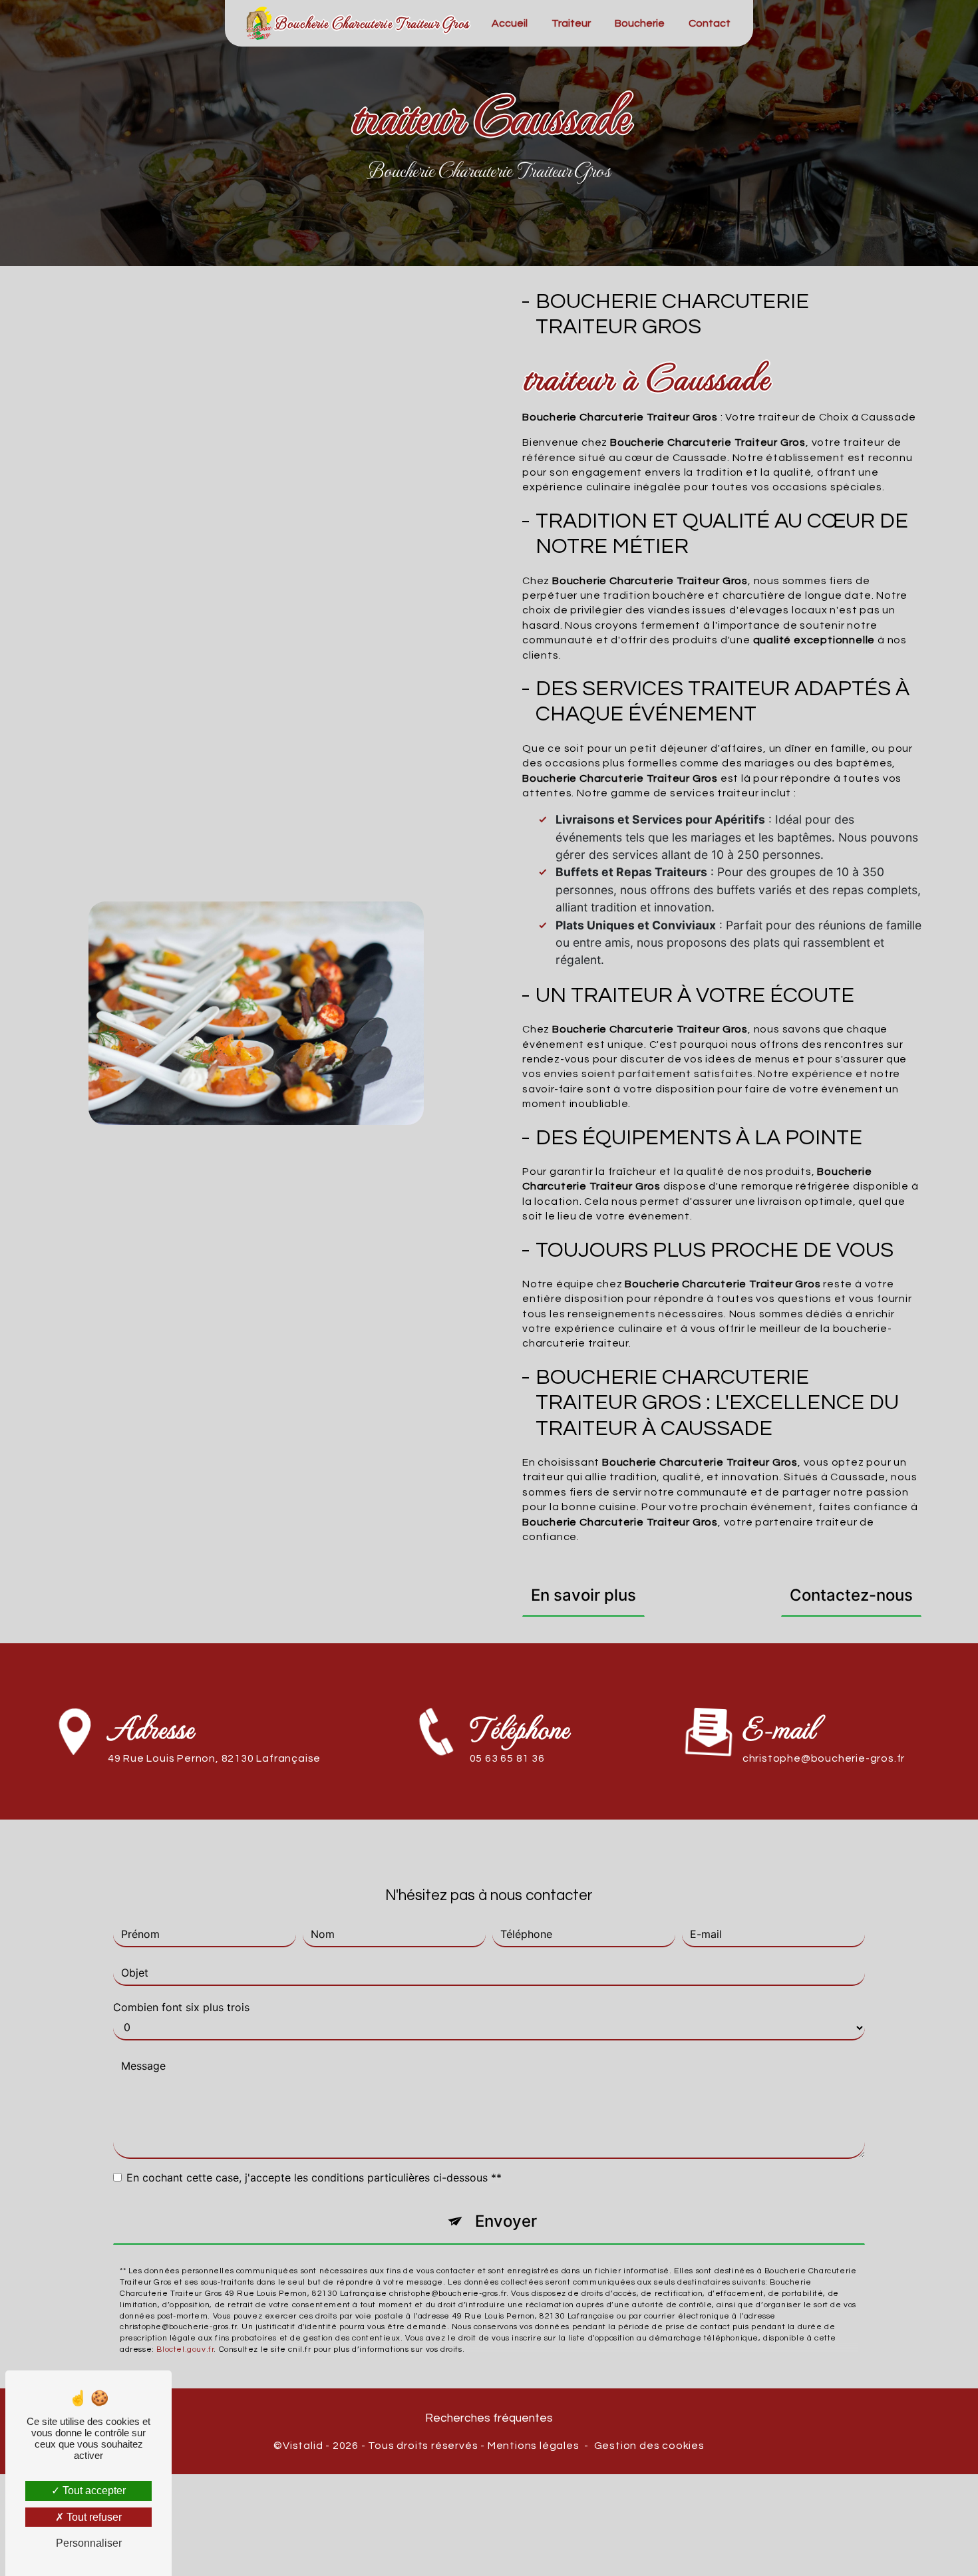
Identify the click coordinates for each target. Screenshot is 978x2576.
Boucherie (640, 23)
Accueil (510, 23)
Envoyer (506, 2221)
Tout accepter (93, 2491)
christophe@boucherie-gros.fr (824, 1758)
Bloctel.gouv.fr (185, 2349)
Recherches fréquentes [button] (489, 2418)
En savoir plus (583, 1595)
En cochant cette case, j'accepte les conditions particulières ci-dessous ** (314, 2177)
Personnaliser (89, 2543)
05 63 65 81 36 (507, 1758)
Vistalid (303, 2446)
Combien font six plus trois (181, 2007)
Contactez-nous (851, 1595)
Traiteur (571, 23)
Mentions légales (534, 2446)
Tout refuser (93, 2517)
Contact (710, 23)
